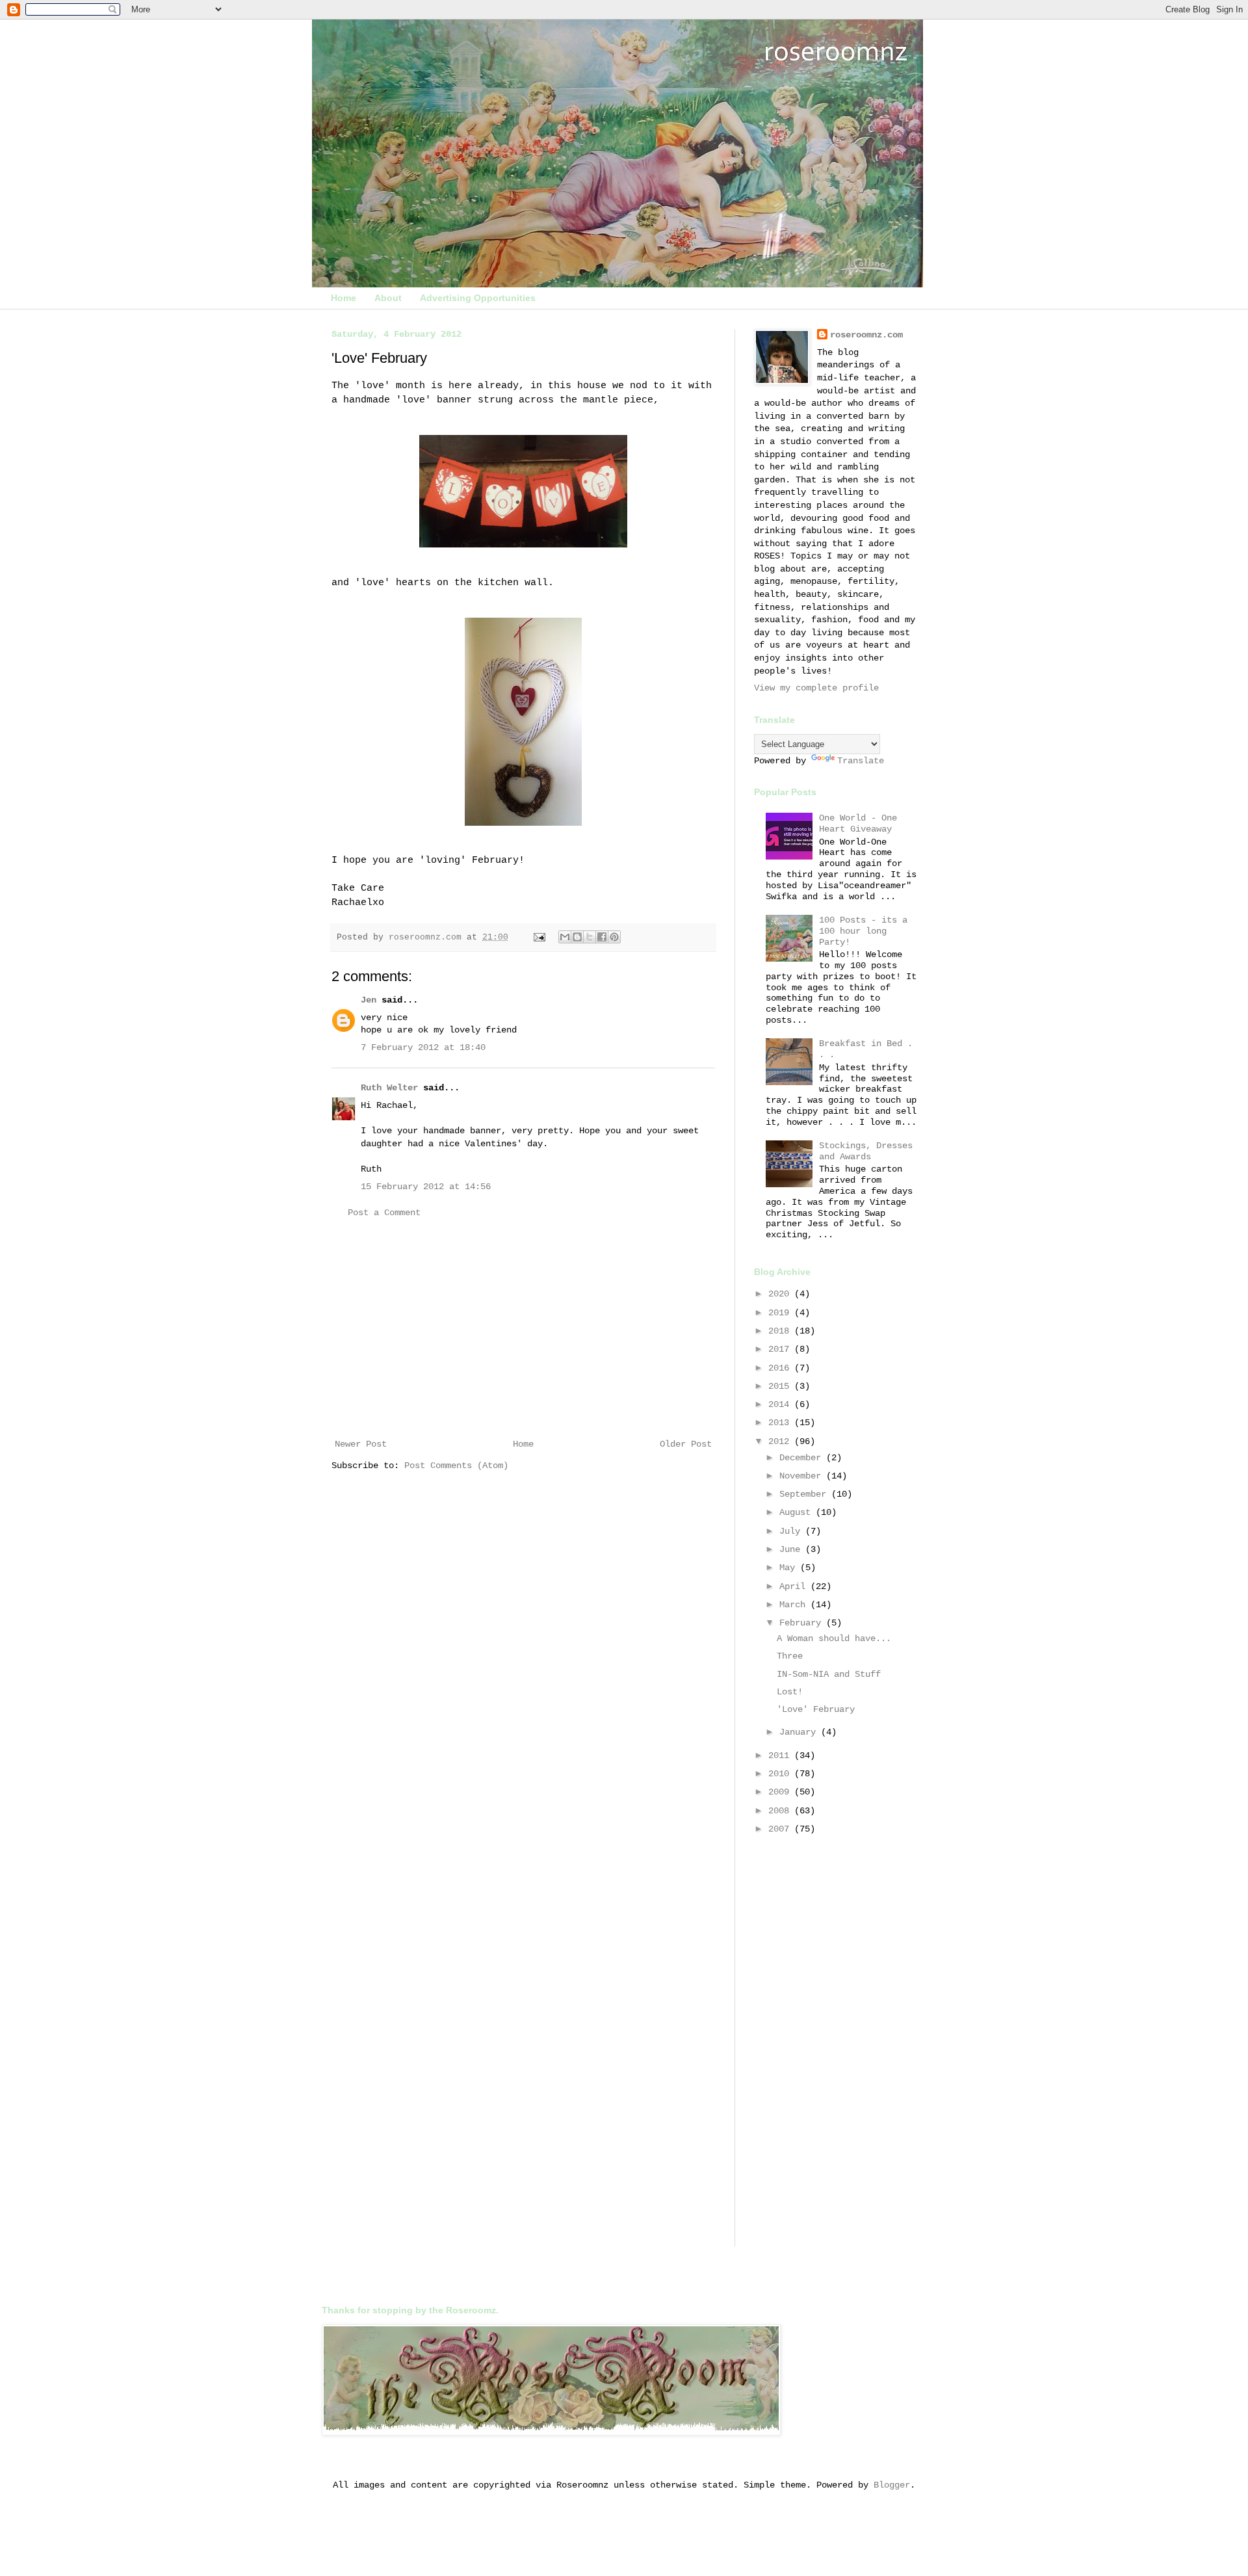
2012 (781, 1441)
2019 (781, 1313)
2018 (781, 1331)
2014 (781, 1404)
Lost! (790, 1692)
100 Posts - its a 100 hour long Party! (863, 931)
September (805, 1494)
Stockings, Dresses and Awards (866, 1151)
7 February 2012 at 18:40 (423, 1047)
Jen (369, 1000)
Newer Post (361, 1444)
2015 (781, 1386)
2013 (781, 1423)
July (792, 1531)
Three (790, 1656)
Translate (861, 761)
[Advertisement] (523, 1329)
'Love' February (816, 1709)
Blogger (892, 2485)
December (803, 1458)
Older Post (686, 1444)
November (803, 1476)
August (798, 1512)
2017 (781, 1349)
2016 (781, 1368)
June (792, 1549)
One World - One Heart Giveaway (858, 823)
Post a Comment (384, 1213)
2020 (781, 1294)
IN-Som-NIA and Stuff (829, 1674)
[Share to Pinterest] (614, 937)
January (800, 1732)
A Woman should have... (834, 1638)
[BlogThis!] (577, 937)
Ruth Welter (389, 1088)
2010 (781, 1774)
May (790, 1568)
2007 (781, 1829)
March (795, 1605)
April (795, 1586)
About (388, 298)
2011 (781, 1755)
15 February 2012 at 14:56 (426, 1187)
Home (344, 298)
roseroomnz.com (866, 335)
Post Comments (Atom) (456, 1465)
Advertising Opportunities (478, 298)
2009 (781, 1792)
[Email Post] (540, 938)
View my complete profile (816, 688)
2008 (781, 1811)
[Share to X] (590, 937)
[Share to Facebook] (602, 937)
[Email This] (565, 937)
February (803, 1623)
